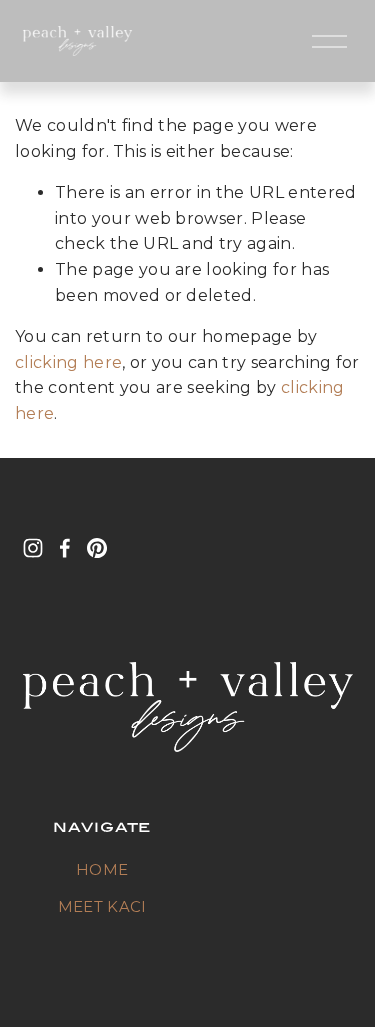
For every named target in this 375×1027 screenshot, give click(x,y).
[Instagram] (33, 548)
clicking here (68, 362)
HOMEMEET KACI (102, 888)
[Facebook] (65, 548)
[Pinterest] (97, 548)
